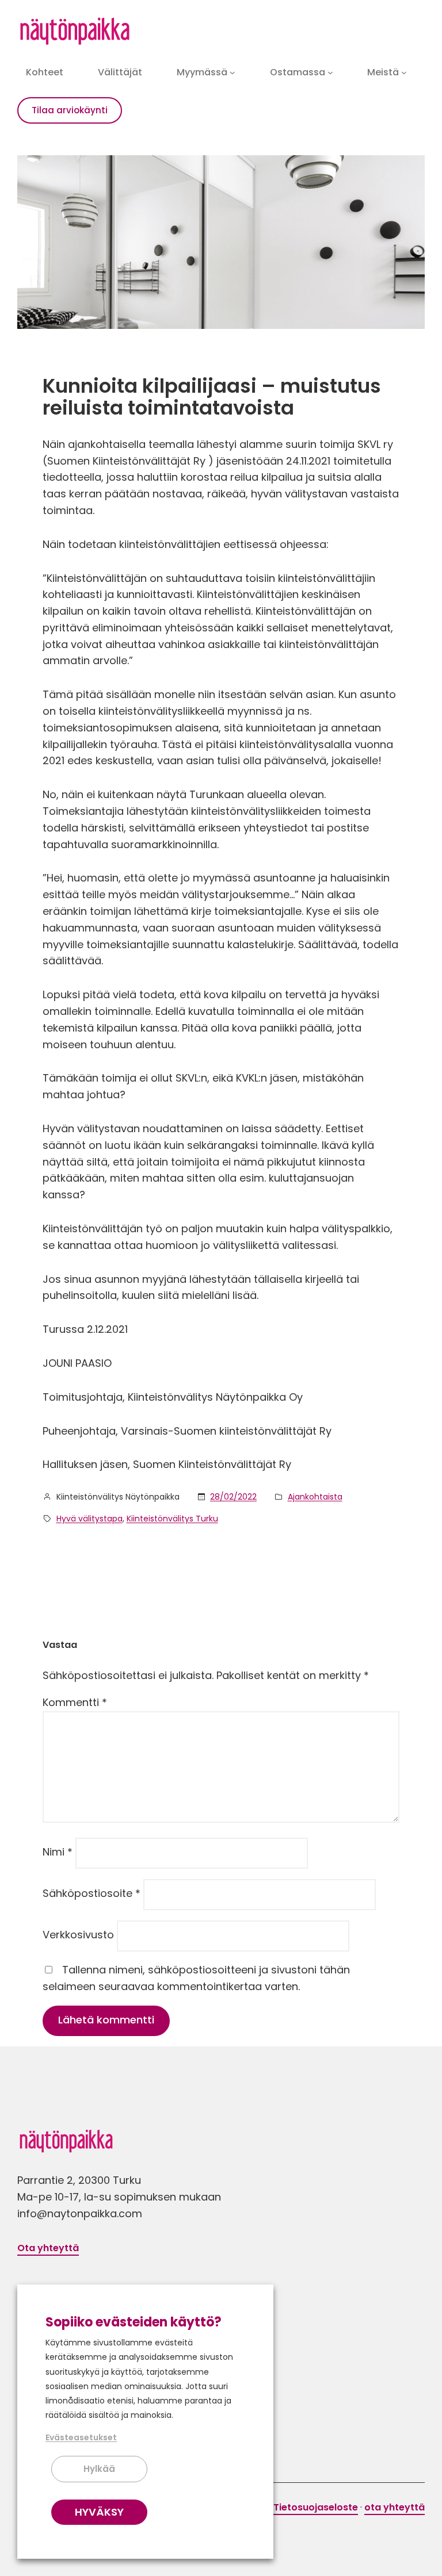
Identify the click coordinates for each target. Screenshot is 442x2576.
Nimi (58, 1852)
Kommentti (75, 1702)
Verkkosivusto (78, 1935)
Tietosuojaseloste (316, 2507)
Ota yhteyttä (48, 2248)
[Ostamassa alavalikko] (330, 72)
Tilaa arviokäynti (70, 110)
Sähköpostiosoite (92, 1893)
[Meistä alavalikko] (404, 72)
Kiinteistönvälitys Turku (172, 1519)
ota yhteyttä (395, 2507)
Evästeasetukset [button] (81, 2437)
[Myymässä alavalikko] (233, 72)
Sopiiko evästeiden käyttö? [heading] (134, 2322)
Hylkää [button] (99, 2469)
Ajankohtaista (315, 1497)
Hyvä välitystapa (89, 1519)
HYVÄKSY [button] (99, 2512)
